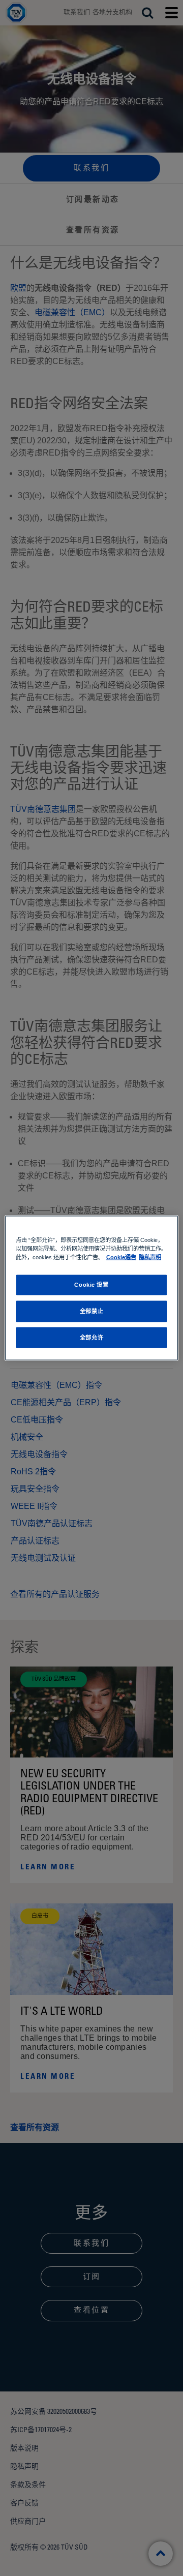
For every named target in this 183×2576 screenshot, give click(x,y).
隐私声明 (150, 1257)
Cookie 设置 (91, 1284)
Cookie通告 (121, 1257)
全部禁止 (91, 1311)
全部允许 (91, 1337)
